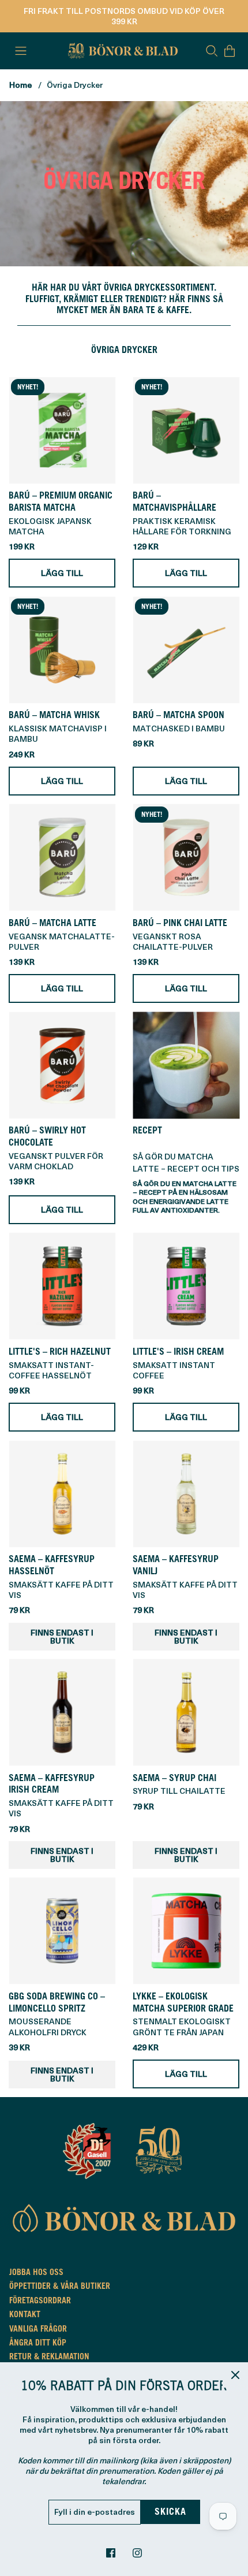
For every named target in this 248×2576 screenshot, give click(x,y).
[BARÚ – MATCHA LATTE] (62, 858)
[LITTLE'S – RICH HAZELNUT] (62, 1286)
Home (20, 85)
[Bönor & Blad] (121, 51)
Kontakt (25, 2315)
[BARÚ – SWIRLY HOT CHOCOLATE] (62, 1065)
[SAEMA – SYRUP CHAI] (186, 1713)
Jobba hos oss (36, 2273)
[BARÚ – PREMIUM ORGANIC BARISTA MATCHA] (62, 430)
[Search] (212, 51)
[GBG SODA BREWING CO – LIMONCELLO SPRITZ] (62, 1931)
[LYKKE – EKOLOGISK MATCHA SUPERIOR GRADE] (186, 1931)
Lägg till (62, 573)
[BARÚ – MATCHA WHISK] (62, 650)
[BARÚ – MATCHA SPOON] (186, 650)
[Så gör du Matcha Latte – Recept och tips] (186, 1065)
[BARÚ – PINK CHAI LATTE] (186, 858)
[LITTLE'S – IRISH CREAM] (186, 1286)
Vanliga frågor (38, 2330)
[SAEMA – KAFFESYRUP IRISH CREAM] (62, 1713)
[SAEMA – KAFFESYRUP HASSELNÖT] (62, 1494)
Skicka (170, 2512)
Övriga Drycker (75, 85)
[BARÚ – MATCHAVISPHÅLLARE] (186, 430)
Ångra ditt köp (38, 2344)
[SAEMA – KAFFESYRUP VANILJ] (186, 1494)
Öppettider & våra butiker (60, 2287)
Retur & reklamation (49, 2358)
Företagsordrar (40, 2302)
